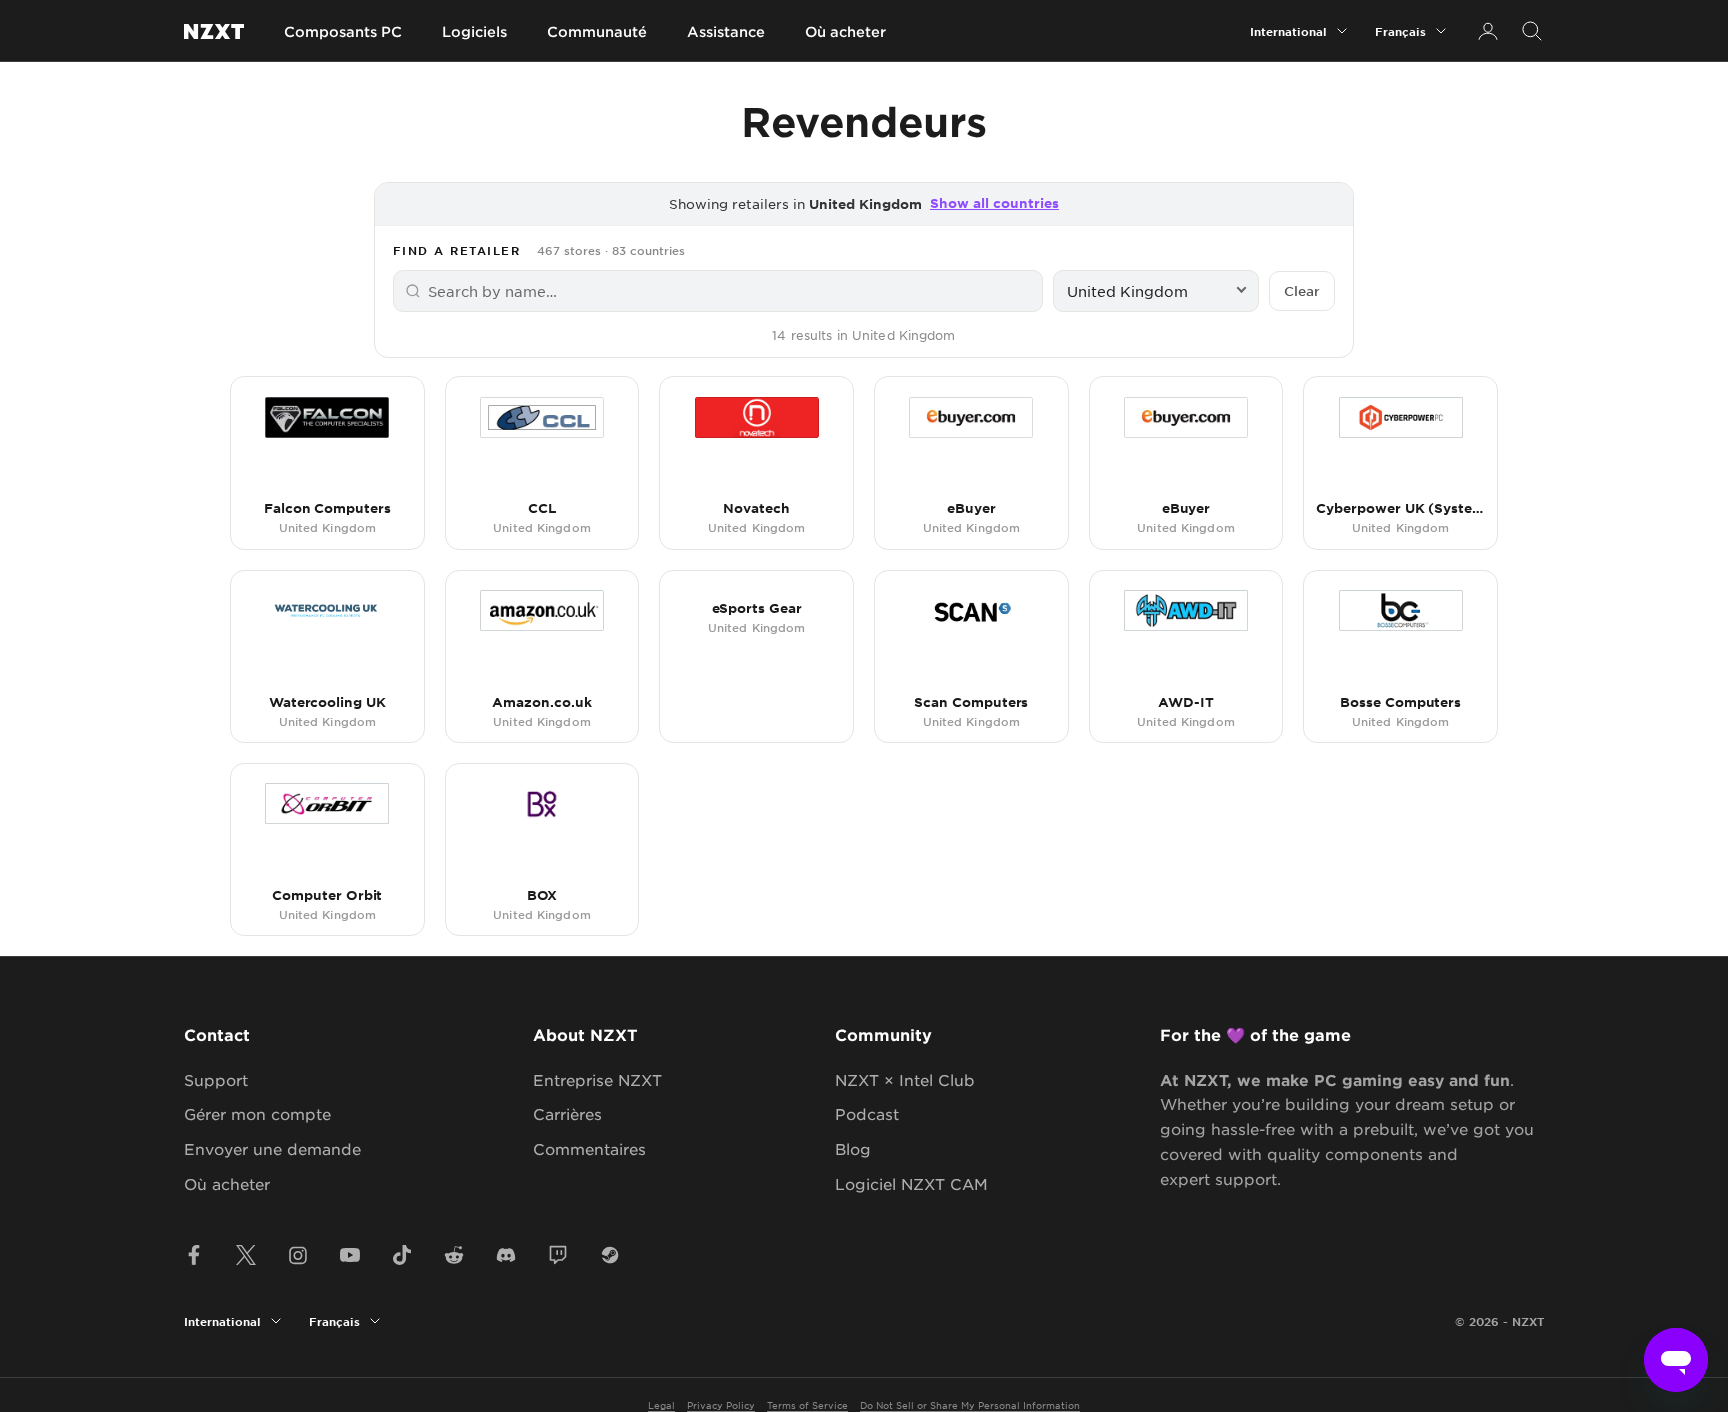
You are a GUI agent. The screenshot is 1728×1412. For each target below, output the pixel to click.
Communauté (597, 31)
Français (1400, 31)
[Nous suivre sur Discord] (506, 1255)
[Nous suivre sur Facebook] (194, 1255)
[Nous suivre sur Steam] (610, 1255)
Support (216, 1079)
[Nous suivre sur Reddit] (454, 1255)
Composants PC (343, 31)
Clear (1302, 291)
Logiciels (474, 31)
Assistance (726, 31)
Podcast (867, 1113)
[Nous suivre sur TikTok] (402, 1255)
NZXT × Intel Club (905, 1079)
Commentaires (589, 1148)
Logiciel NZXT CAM (911, 1183)
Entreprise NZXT (597, 1079)
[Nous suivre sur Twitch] (558, 1255)
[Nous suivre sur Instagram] (298, 1255)
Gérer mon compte (257, 1113)
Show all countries (994, 203)
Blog (853, 1148)
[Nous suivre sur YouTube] (350, 1255)
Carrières (567, 1113)
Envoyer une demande (272, 1148)
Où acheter (845, 31)
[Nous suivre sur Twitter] (246, 1255)
